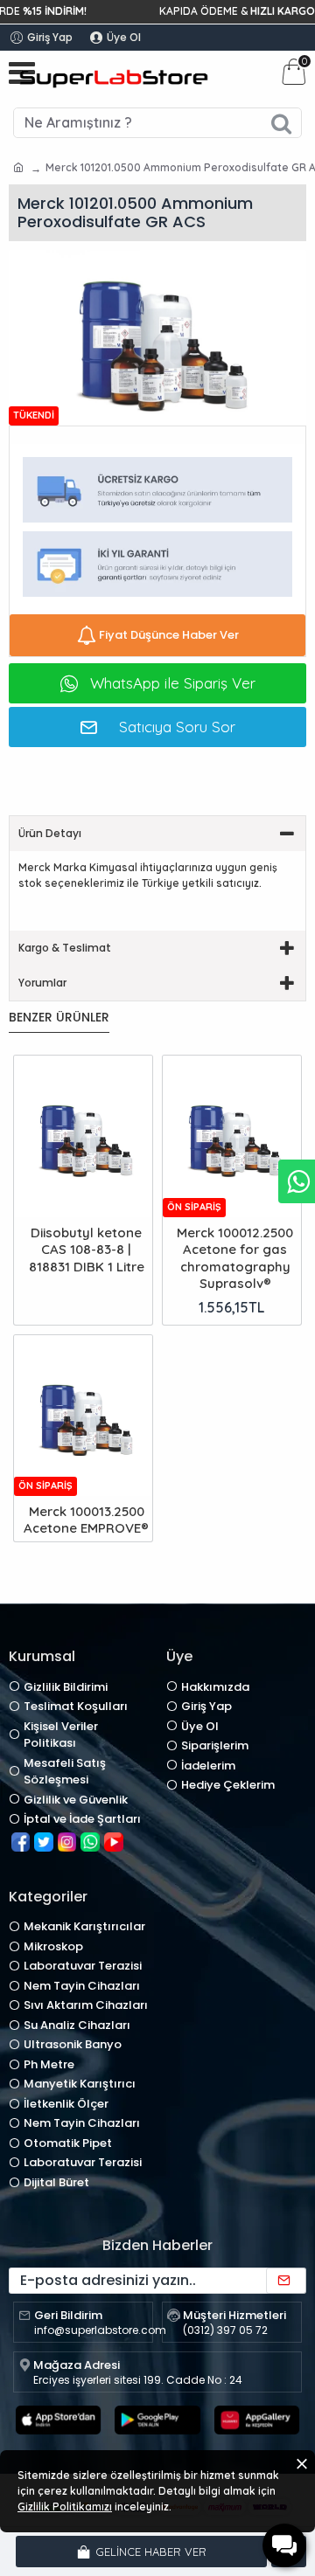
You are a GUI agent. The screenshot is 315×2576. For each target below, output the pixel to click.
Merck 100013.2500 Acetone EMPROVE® (86, 1520)
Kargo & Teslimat (65, 948)
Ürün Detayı (50, 833)
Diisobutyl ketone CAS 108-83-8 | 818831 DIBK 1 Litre (87, 1250)
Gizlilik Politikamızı (65, 2507)
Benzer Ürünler (59, 1018)
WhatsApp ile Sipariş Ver (173, 683)
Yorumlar (42, 983)
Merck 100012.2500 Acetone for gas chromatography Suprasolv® (235, 1258)
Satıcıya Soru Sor (177, 727)
